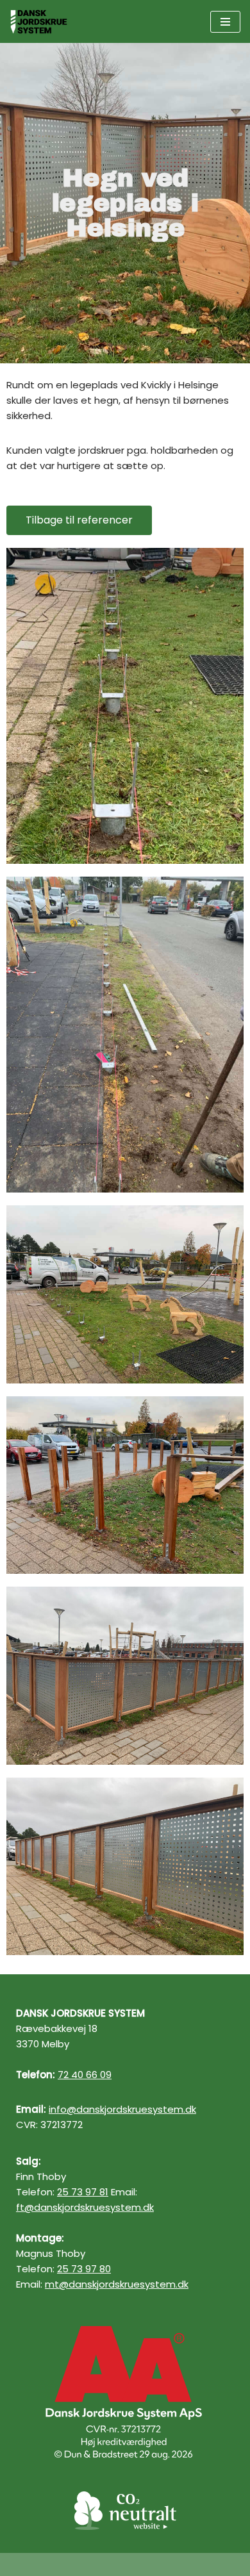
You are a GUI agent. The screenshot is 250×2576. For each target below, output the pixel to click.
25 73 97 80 (84, 2269)
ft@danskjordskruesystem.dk (85, 2207)
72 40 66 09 (85, 2075)
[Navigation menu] (225, 22)
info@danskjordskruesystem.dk (122, 2109)
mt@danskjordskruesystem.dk (117, 2284)
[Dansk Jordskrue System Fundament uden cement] (42, 21)
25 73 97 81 (83, 2192)
